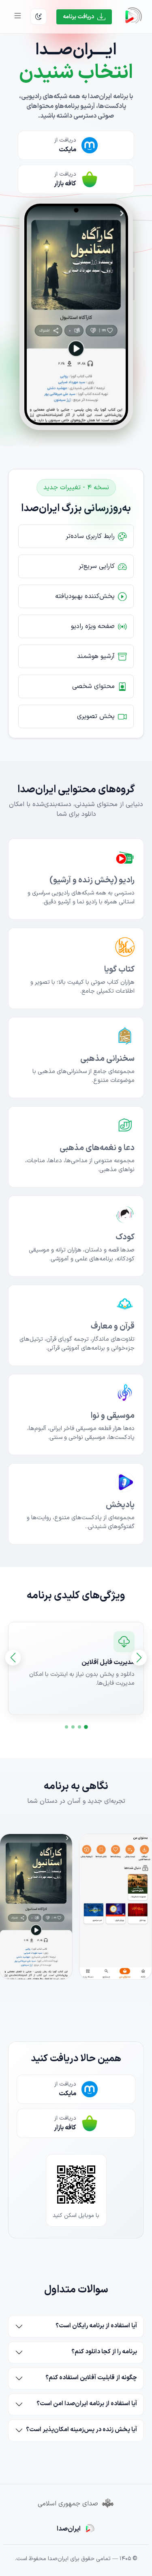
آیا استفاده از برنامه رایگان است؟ (96, 2326)
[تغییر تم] (39, 17)
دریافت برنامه (78, 17)
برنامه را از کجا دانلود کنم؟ (104, 2352)
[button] (86, 1727)
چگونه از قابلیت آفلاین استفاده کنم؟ (91, 2378)
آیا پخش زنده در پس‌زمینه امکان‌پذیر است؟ (81, 2430)
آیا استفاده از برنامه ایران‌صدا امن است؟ (87, 2404)
